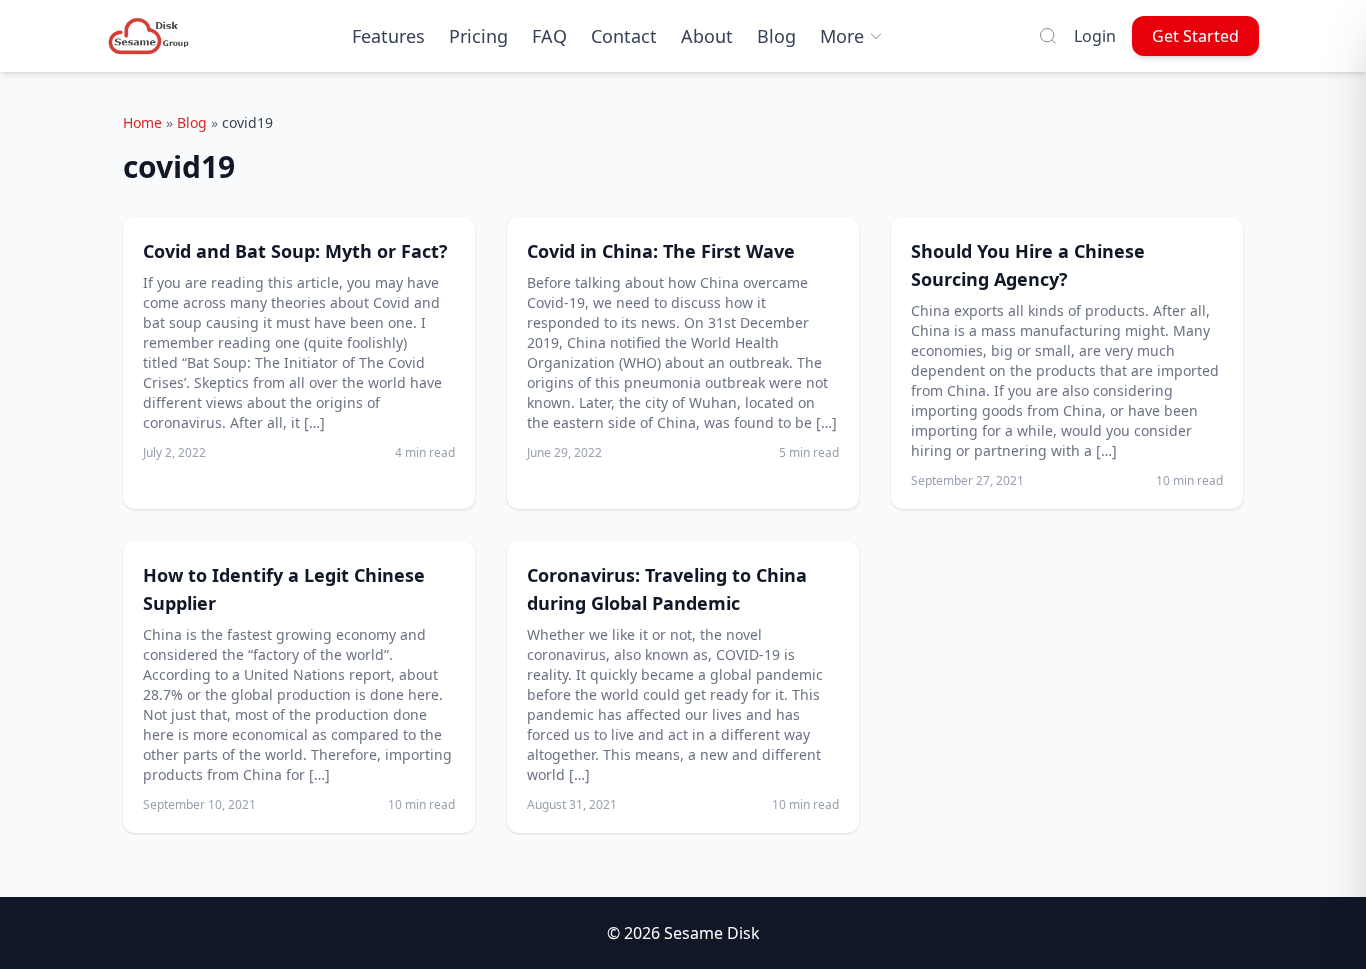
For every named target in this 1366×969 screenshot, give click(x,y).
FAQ (549, 36)
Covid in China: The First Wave (661, 251)
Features (388, 36)
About (707, 36)
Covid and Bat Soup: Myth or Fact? (295, 251)
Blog (776, 36)
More (842, 36)
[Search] (1048, 36)
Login (1095, 36)
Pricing (478, 36)
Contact (624, 36)
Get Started (1195, 36)
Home (142, 122)
